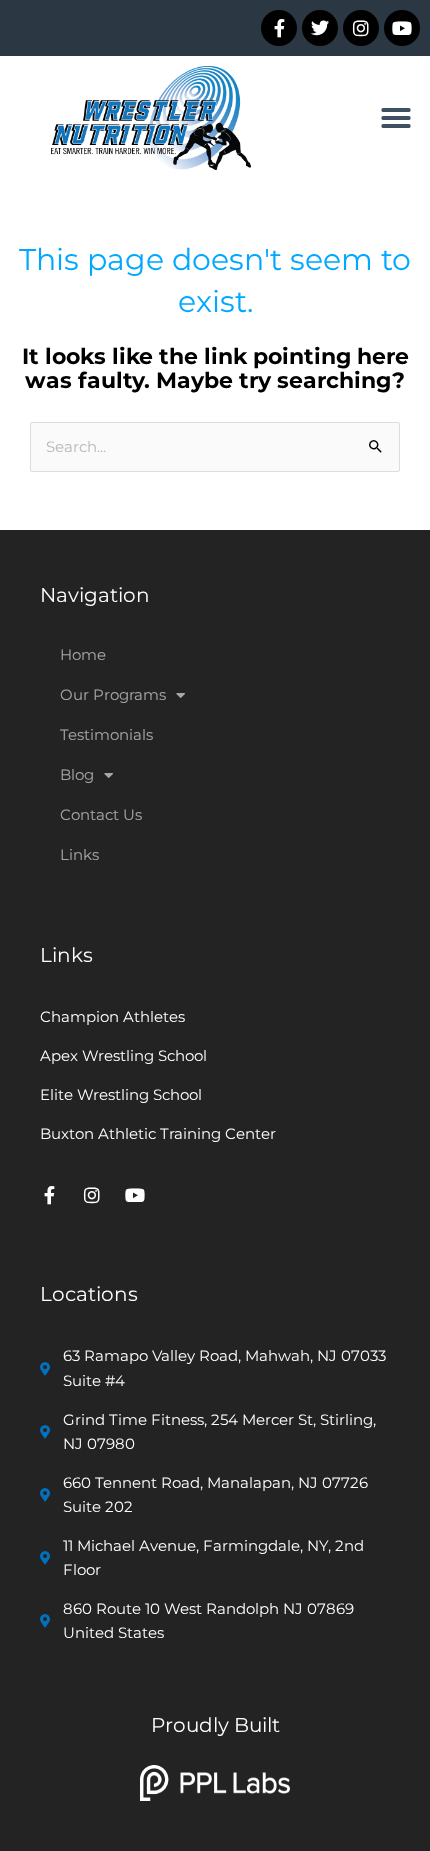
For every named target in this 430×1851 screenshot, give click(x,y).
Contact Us (101, 814)
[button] (396, 118)
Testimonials (106, 734)
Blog (77, 774)
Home (83, 654)
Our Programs (113, 694)
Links (79, 854)
